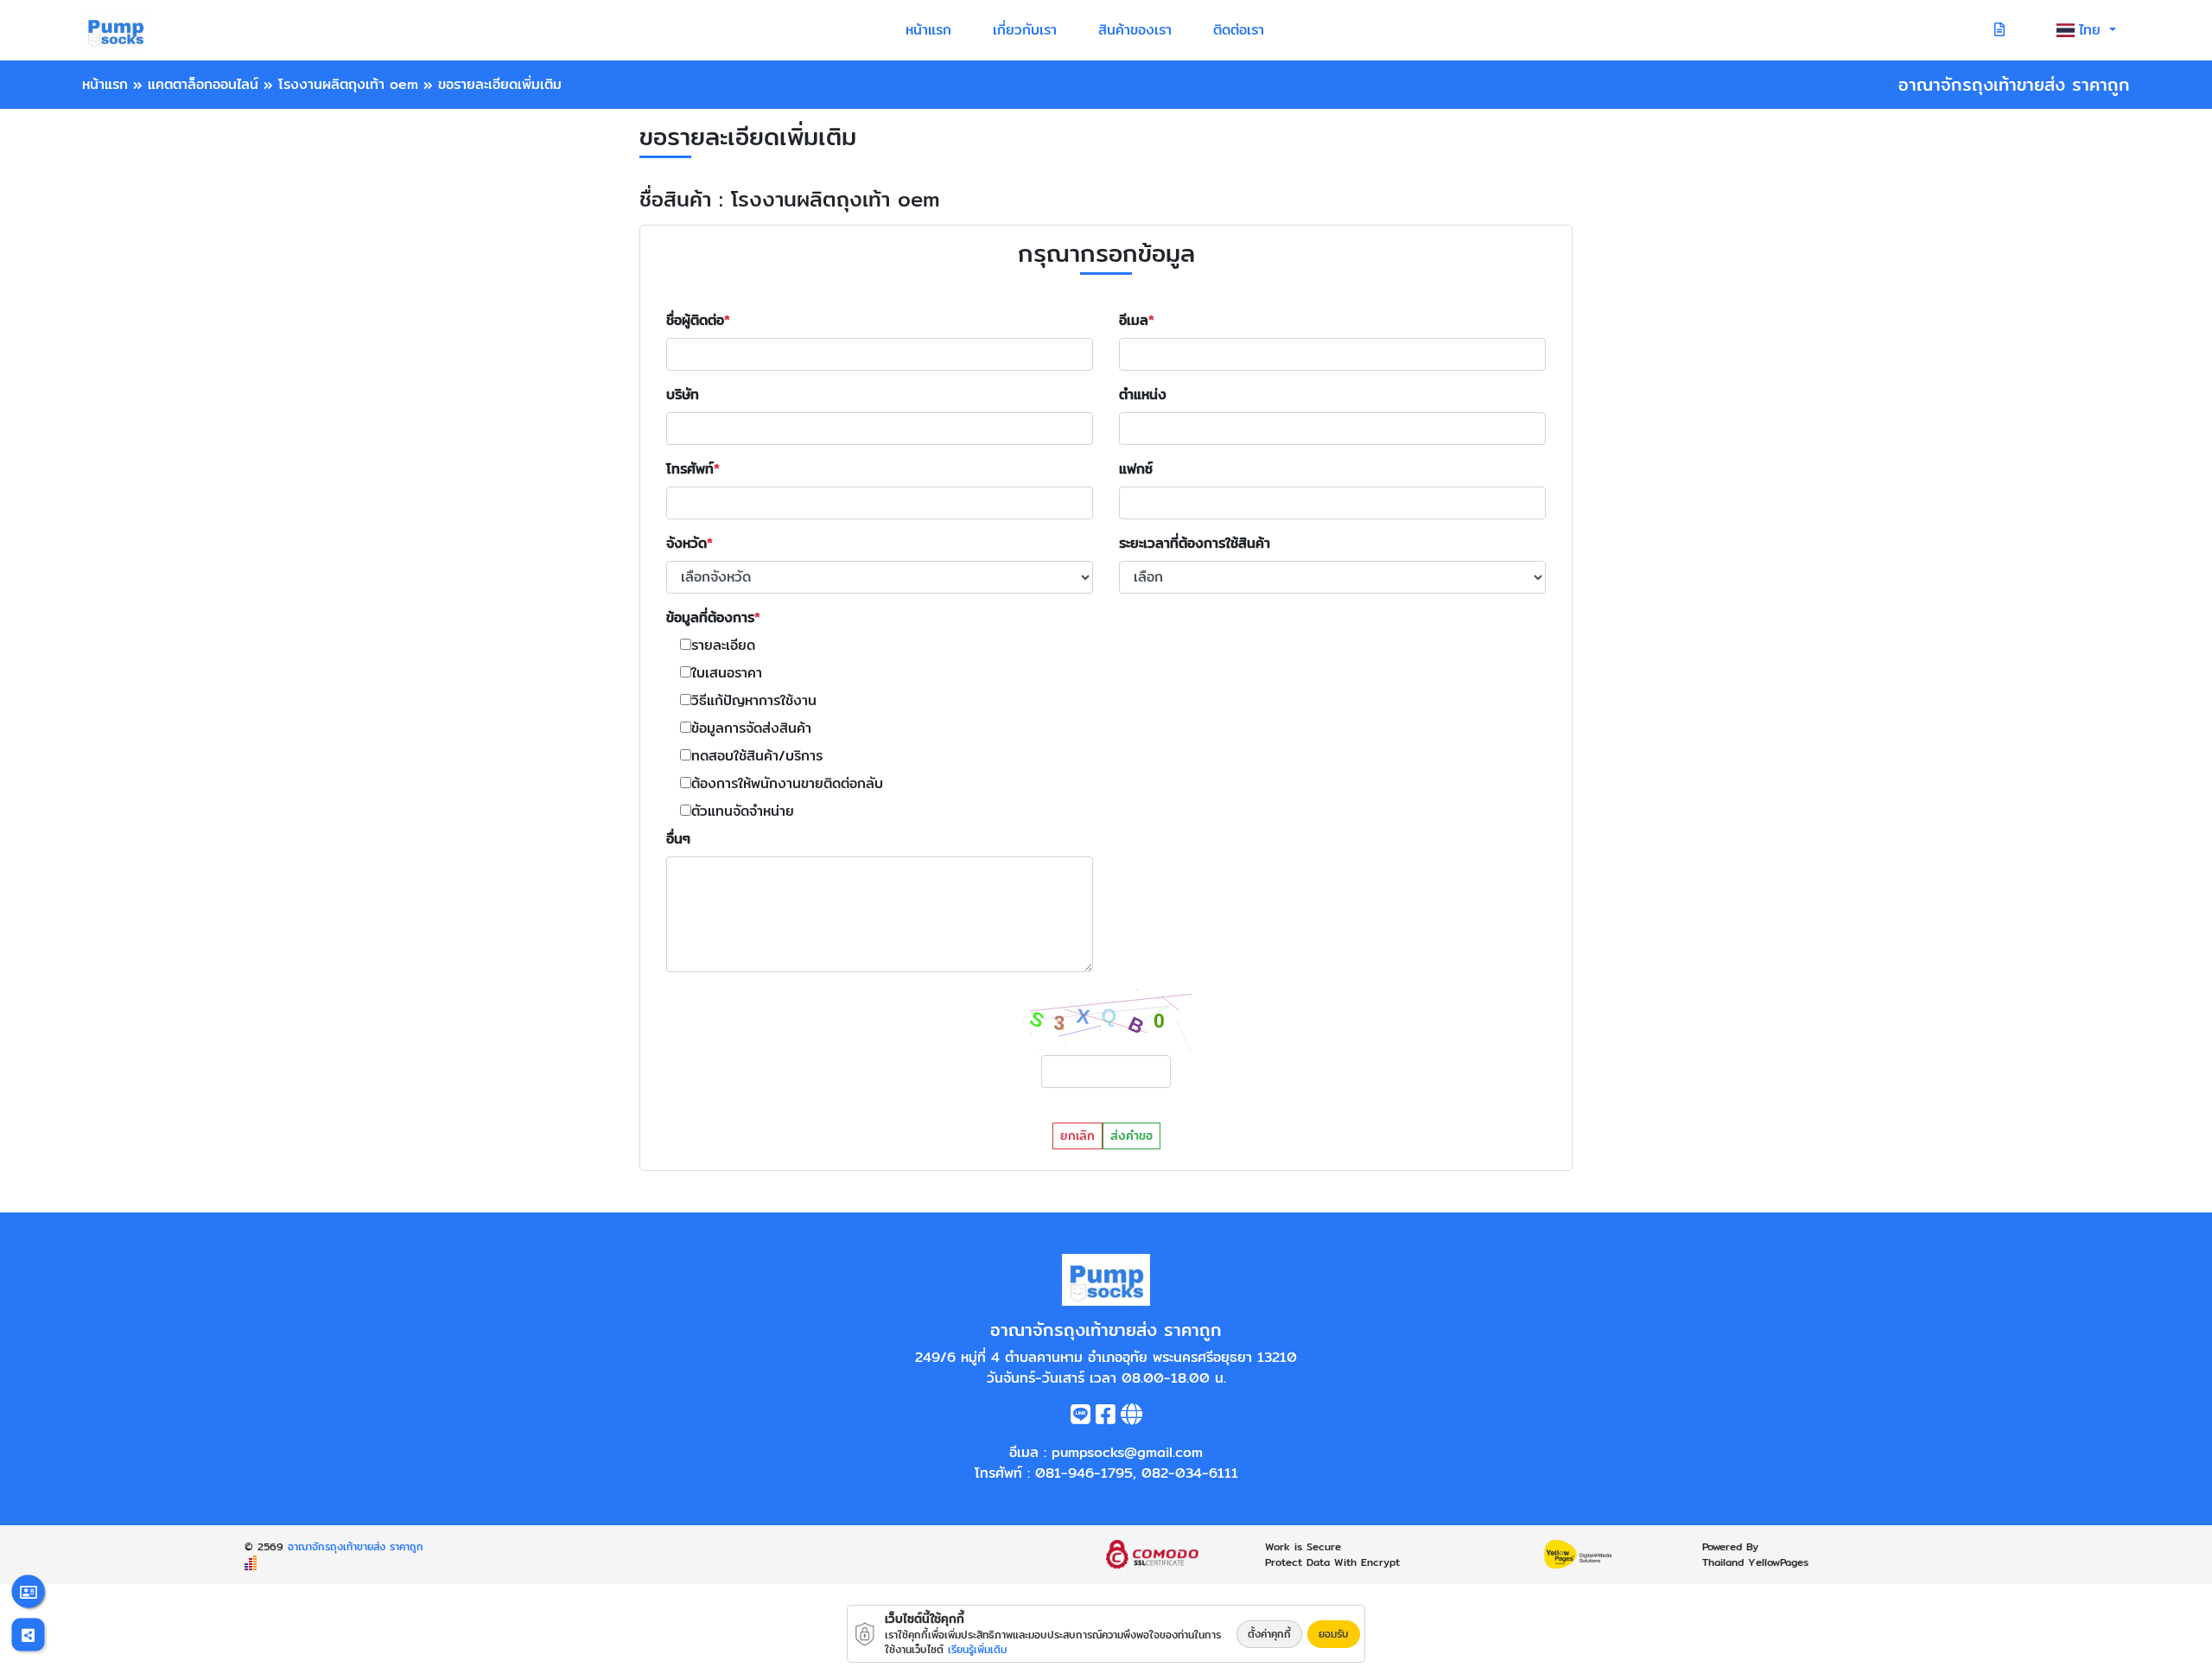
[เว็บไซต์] (1131, 1418)
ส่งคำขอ (1131, 1136)
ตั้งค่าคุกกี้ (1269, 1634)
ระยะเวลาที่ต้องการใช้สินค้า (1195, 544)
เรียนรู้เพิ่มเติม (977, 1649)
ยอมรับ (1334, 1634)
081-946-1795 (1084, 1473)
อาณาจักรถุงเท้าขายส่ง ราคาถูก (356, 1546)
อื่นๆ (678, 839)
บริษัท (683, 395)
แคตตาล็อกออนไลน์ (203, 84)
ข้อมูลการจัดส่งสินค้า (751, 729)
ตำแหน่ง (1143, 395)
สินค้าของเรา (1135, 30)
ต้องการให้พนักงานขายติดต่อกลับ (787, 784)
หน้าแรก (928, 30)
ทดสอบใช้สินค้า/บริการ (757, 756)
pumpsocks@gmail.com (1127, 1452)
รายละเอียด (723, 646)
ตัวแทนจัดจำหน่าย (743, 811)
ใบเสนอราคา (727, 673)
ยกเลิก (1077, 1136)
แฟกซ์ (1136, 469)
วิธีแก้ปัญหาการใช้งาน (754, 701)
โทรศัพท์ (690, 469)
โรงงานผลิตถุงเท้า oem (348, 84)
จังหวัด (686, 544)
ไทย (2092, 30)
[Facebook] (1106, 1418)
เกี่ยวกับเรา (1025, 30)
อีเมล (1134, 321)
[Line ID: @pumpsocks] (1081, 1418)
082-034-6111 (1190, 1473)
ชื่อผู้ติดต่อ (695, 321)
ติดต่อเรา (1239, 30)
